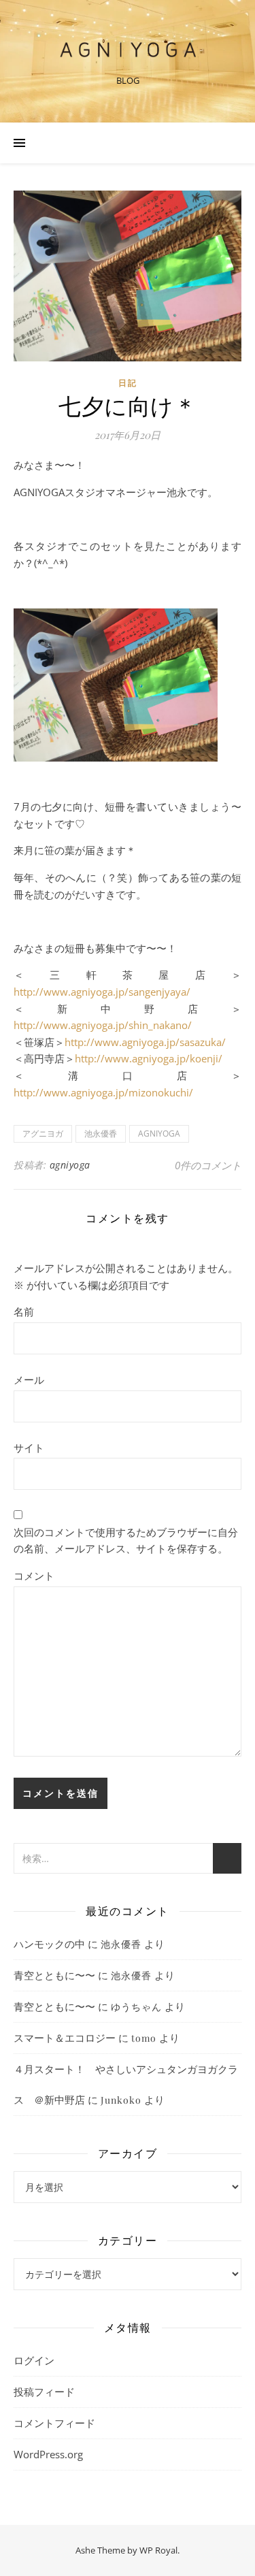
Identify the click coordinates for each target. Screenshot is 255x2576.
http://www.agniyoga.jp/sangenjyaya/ (102, 992)
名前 (24, 1311)
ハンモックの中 (49, 1944)
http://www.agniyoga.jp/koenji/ (149, 1058)
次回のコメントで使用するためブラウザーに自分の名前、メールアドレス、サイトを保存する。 (126, 1540)
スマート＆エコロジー (65, 2038)
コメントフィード (54, 2423)
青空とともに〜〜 (54, 1975)
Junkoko (121, 2100)
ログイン (34, 2360)
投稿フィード (44, 2392)
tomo (144, 2038)
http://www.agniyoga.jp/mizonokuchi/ (103, 1092)
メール (29, 1380)
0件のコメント (208, 1165)
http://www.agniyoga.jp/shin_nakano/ (103, 1025)
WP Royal (158, 2550)
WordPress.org (48, 2454)
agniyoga (70, 1165)
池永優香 (101, 1134)
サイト (29, 1448)
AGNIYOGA (159, 1134)
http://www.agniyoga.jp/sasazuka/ (145, 1042)
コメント (34, 1576)
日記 (128, 383)
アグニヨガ (43, 1134)
